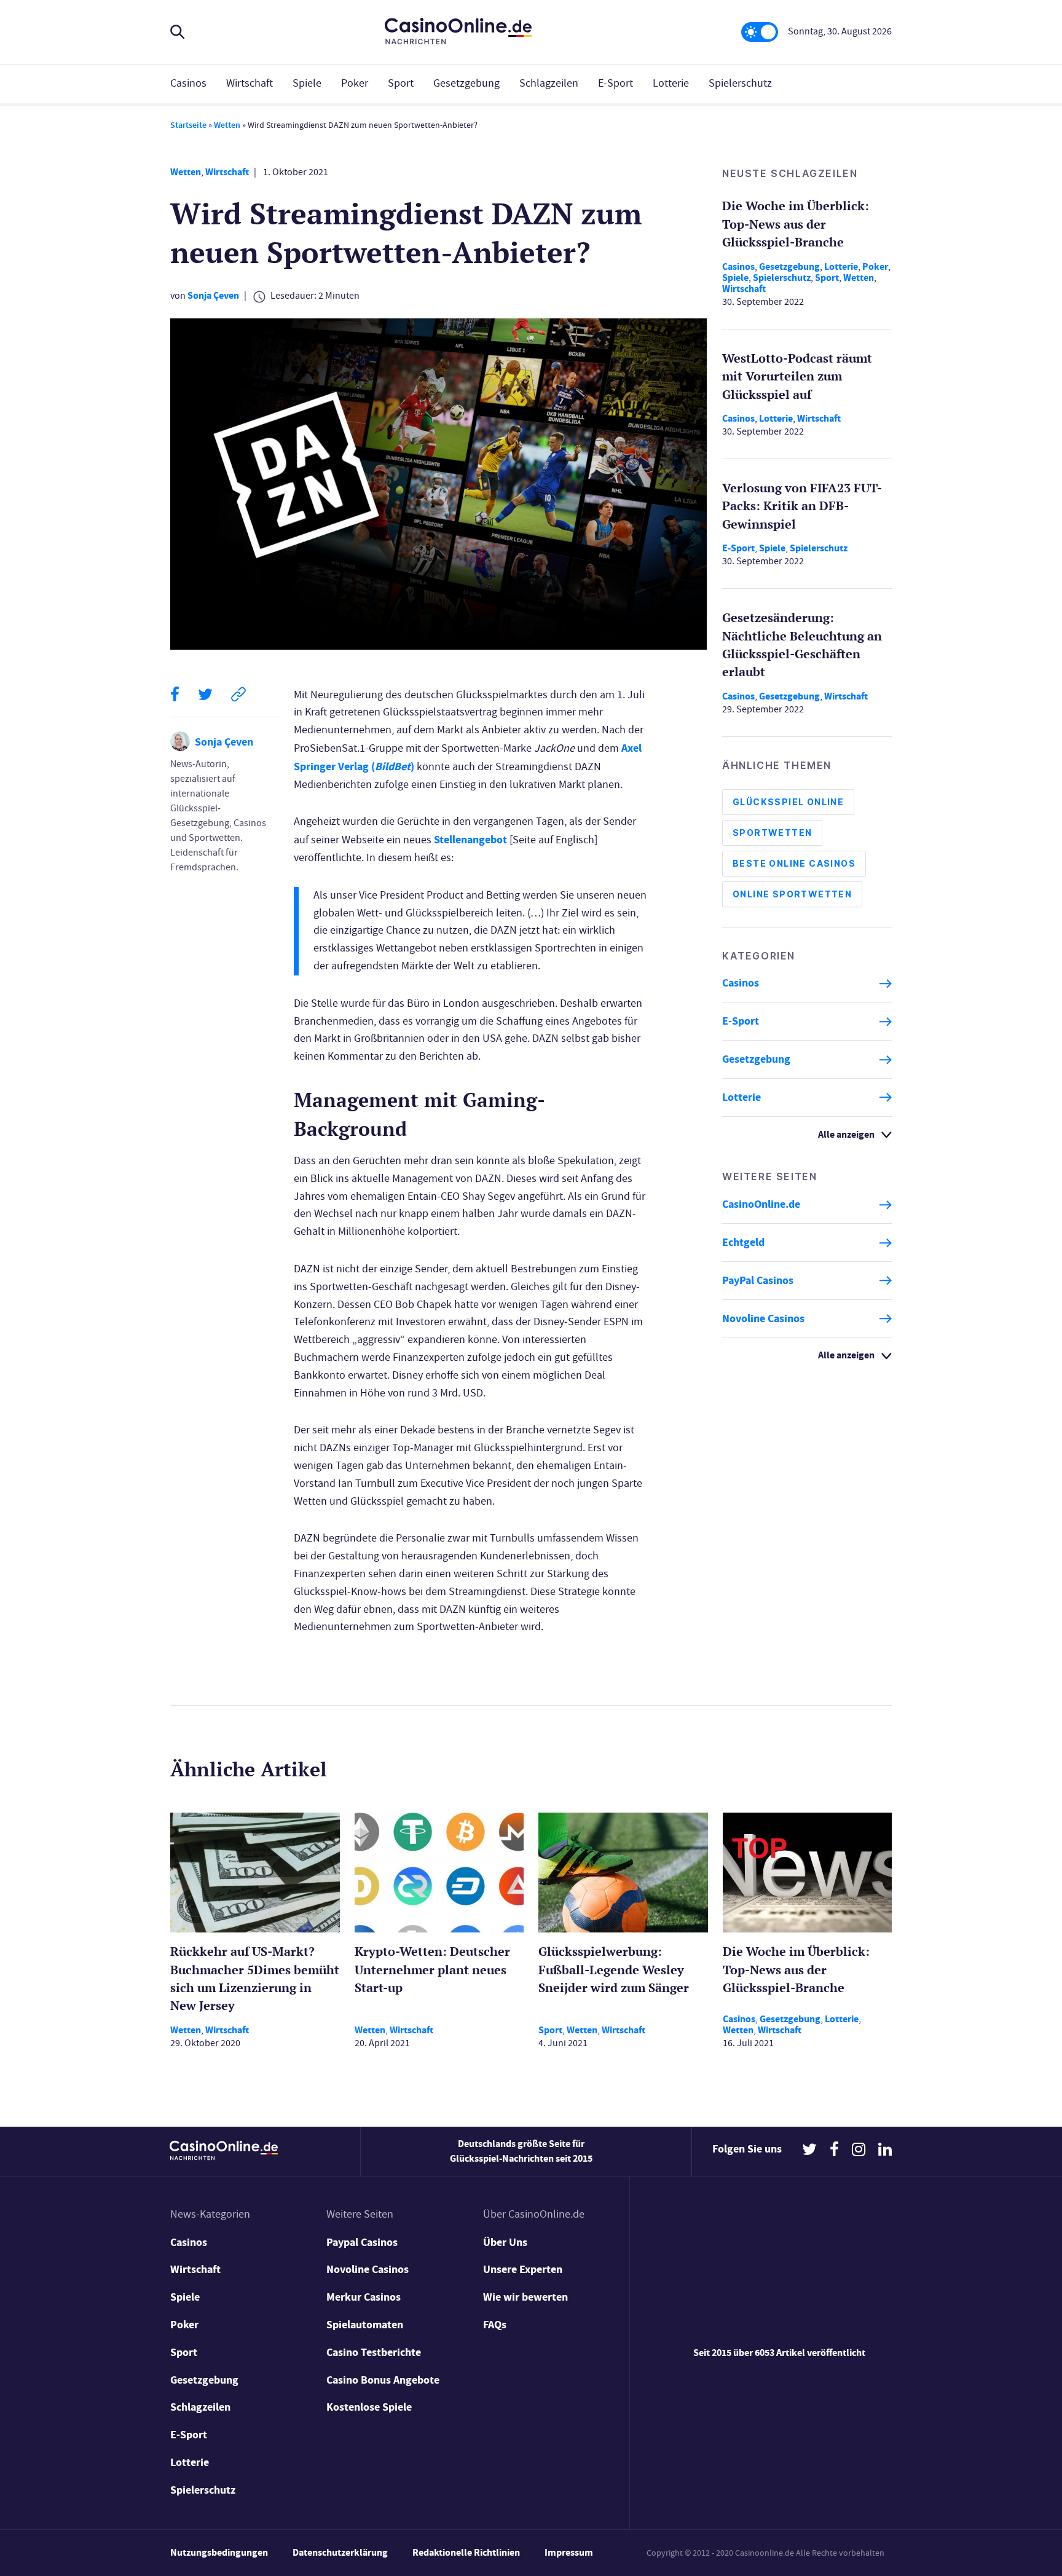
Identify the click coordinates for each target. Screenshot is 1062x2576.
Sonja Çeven (213, 295)
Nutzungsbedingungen (219, 2552)
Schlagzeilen (549, 83)
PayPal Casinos (758, 1280)
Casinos (188, 83)
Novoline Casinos (763, 1318)
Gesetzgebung (466, 83)
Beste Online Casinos (794, 864)
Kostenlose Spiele (369, 2407)
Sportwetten (772, 833)
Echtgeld (743, 1243)
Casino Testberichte (374, 2352)
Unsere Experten (523, 2269)
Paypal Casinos (362, 2242)
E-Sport (616, 83)
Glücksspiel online (788, 802)
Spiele (307, 83)
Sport (401, 83)
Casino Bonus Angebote (383, 2380)
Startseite (188, 125)
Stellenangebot (470, 840)
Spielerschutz (740, 83)
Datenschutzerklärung (340, 2552)
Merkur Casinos (364, 2297)
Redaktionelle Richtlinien (466, 2552)
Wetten (227, 125)
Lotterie (671, 83)
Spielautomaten (365, 2325)
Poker (355, 83)
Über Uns (505, 2242)
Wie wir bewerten (525, 2297)
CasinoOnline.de (761, 1205)
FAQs (495, 2325)
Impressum (569, 2552)
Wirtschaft (250, 83)
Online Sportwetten (792, 895)
